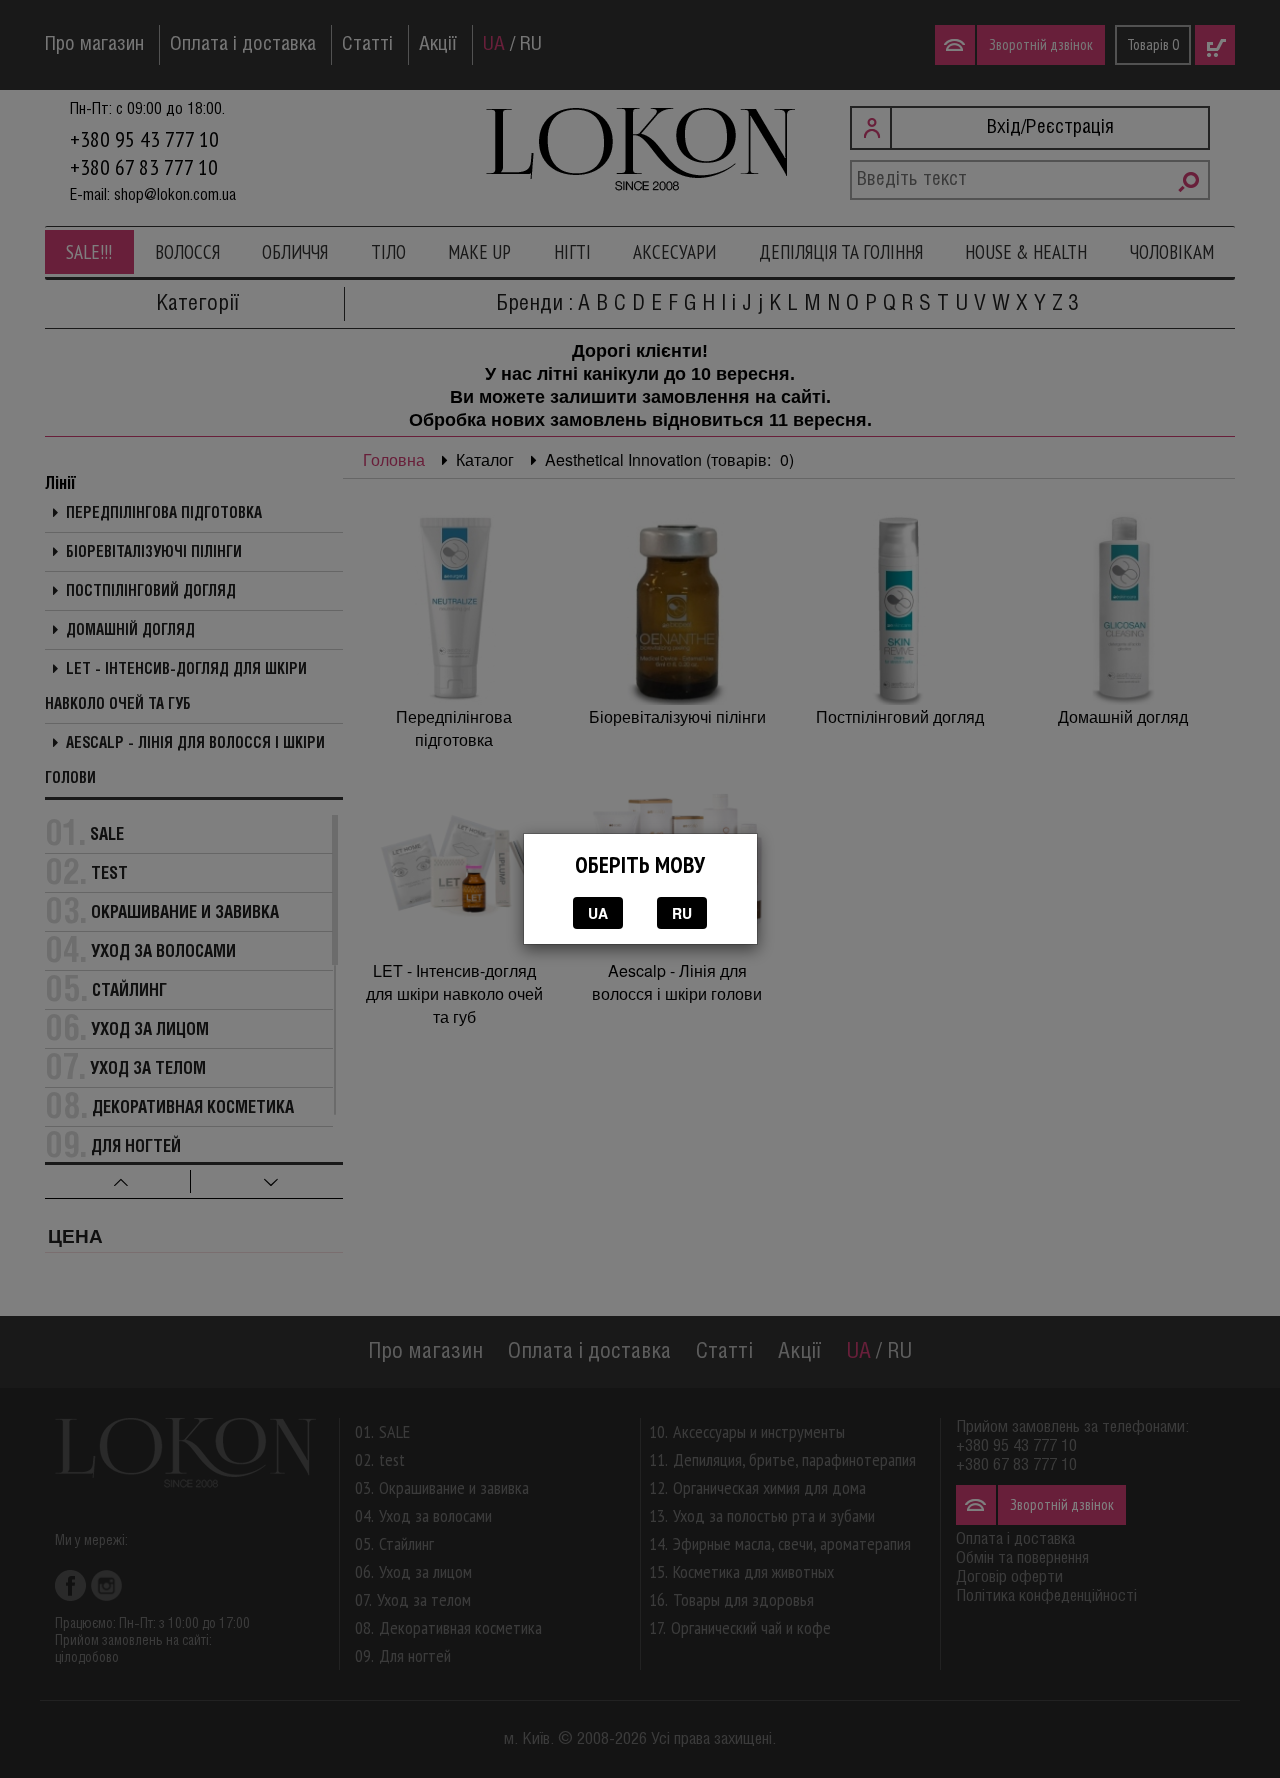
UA (598, 913)
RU (682, 913)
